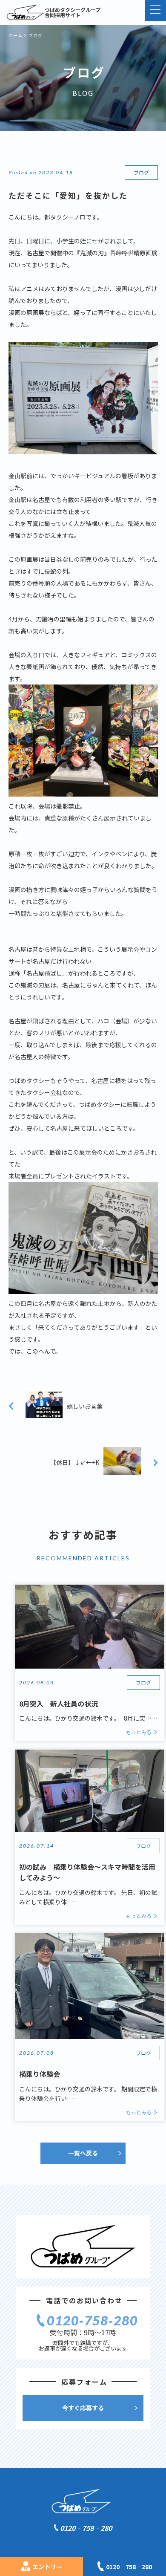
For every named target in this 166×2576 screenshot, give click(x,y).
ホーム (16, 35)
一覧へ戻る (83, 2153)
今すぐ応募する (83, 2408)
